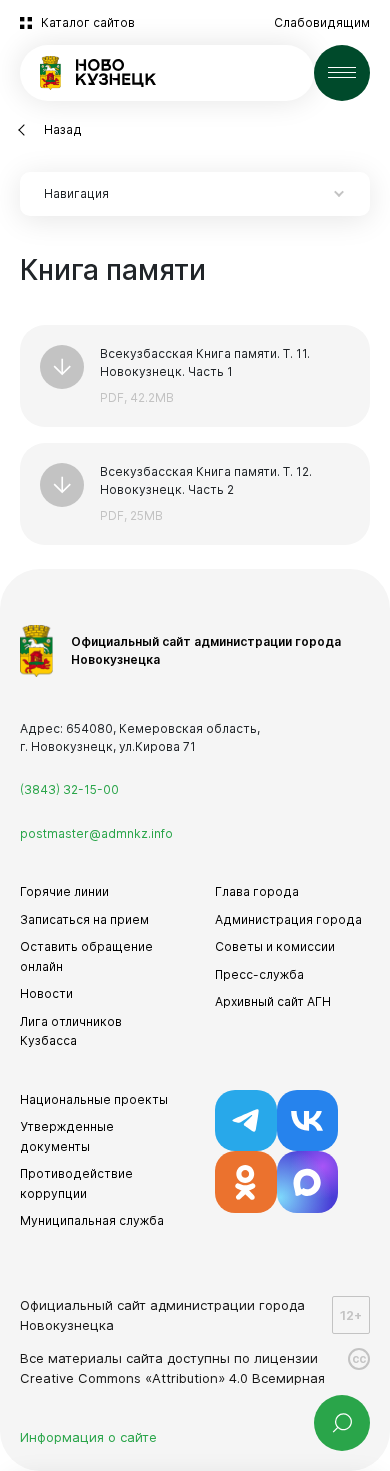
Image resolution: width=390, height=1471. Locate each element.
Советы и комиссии (275, 946)
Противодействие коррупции (76, 1183)
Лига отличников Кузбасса (71, 1031)
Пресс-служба (259, 974)
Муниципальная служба (92, 1220)
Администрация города (288, 919)
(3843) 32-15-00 (69, 789)
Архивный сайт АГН (273, 1001)
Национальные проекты (94, 1099)
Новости (46, 993)
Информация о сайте (88, 1437)
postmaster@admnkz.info (96, 833)
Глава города (257, 891)
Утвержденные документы (67, 1136)
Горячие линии (64, 891)
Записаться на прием (84, 919)
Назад (63, 129)
